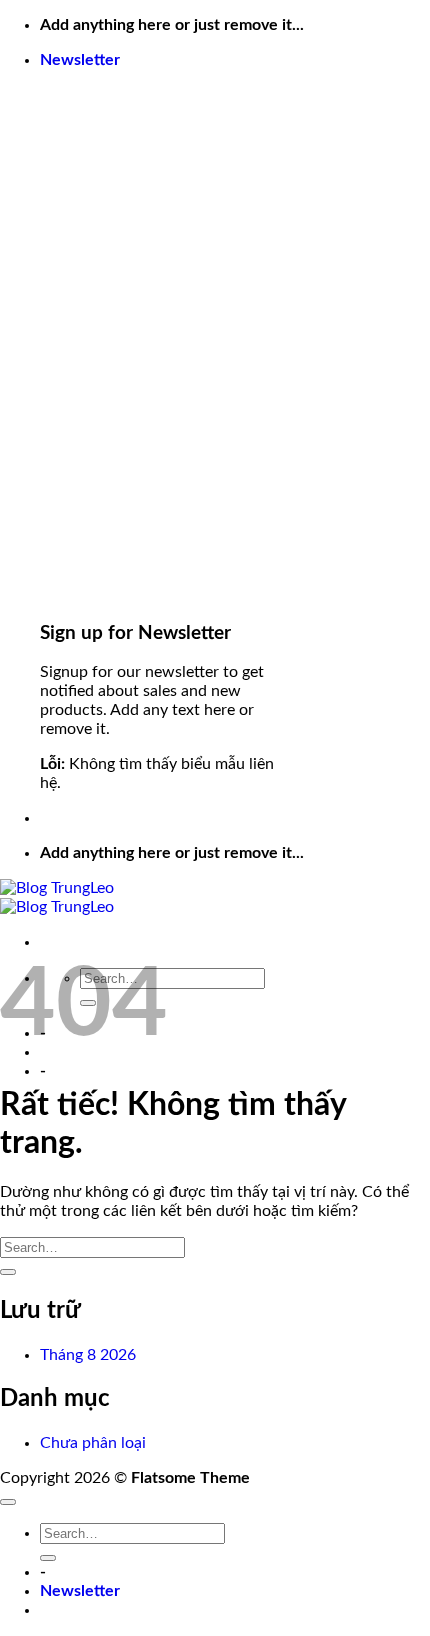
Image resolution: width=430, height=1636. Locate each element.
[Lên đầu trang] (8, 1502)
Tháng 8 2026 (88, 1355)
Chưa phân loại (93, 1443)
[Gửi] (8, 1272)
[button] (80, 60)
